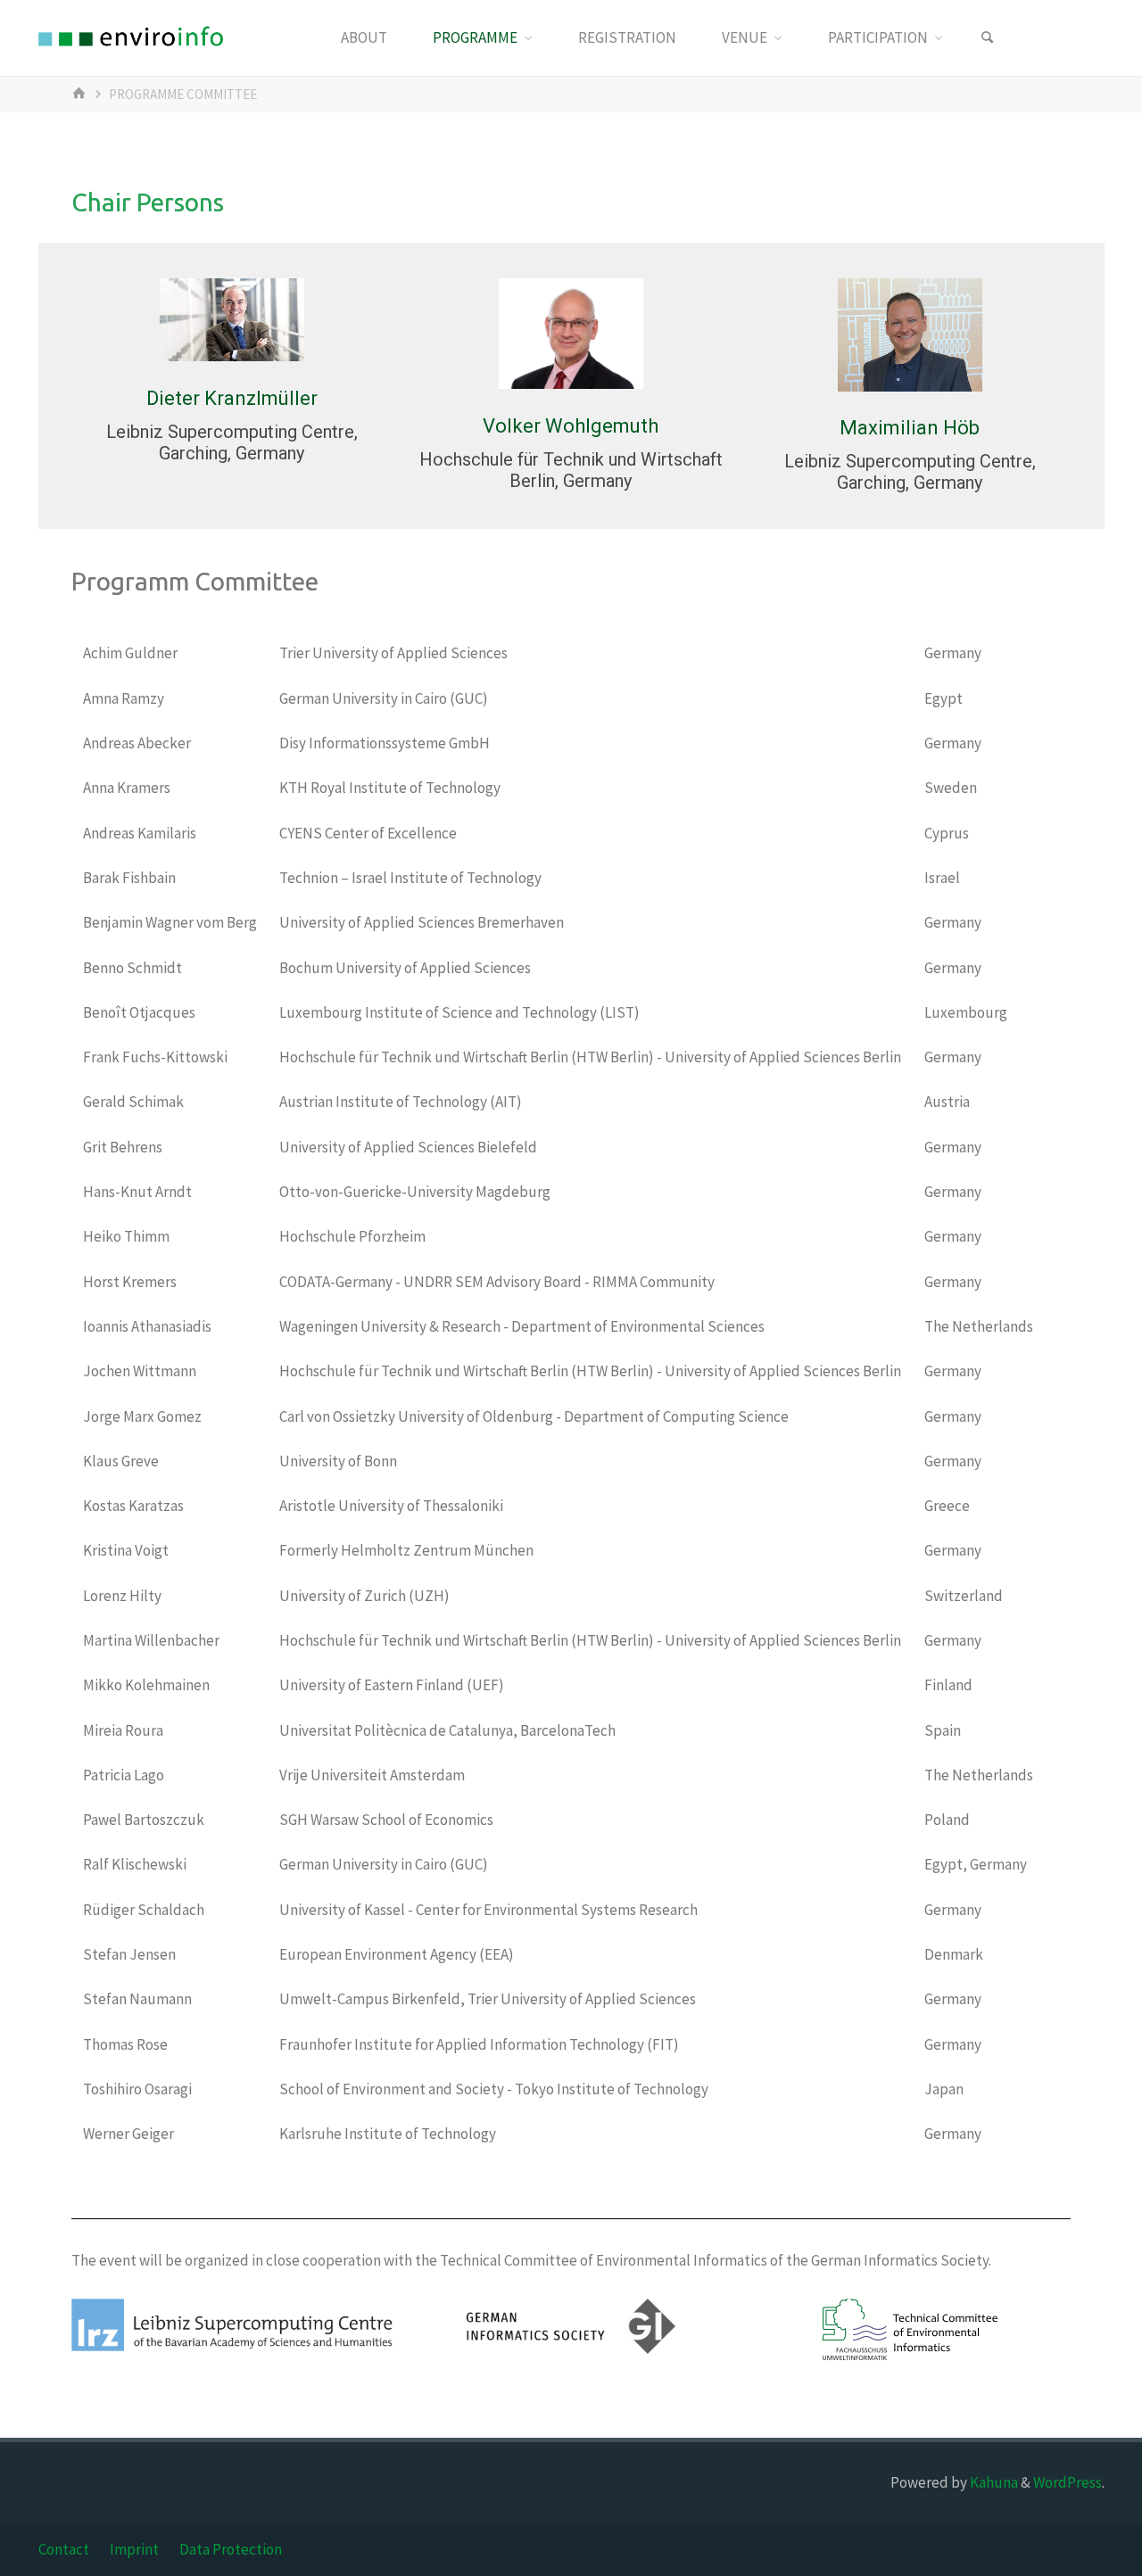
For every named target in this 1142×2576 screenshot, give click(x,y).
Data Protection (231, 2549)
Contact (64, 2549)
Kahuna (993, 2482)
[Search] (988, 38)
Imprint (134, 2549)
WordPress (1068, 2482)
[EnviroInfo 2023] (131, 37)
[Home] (81, 94)
